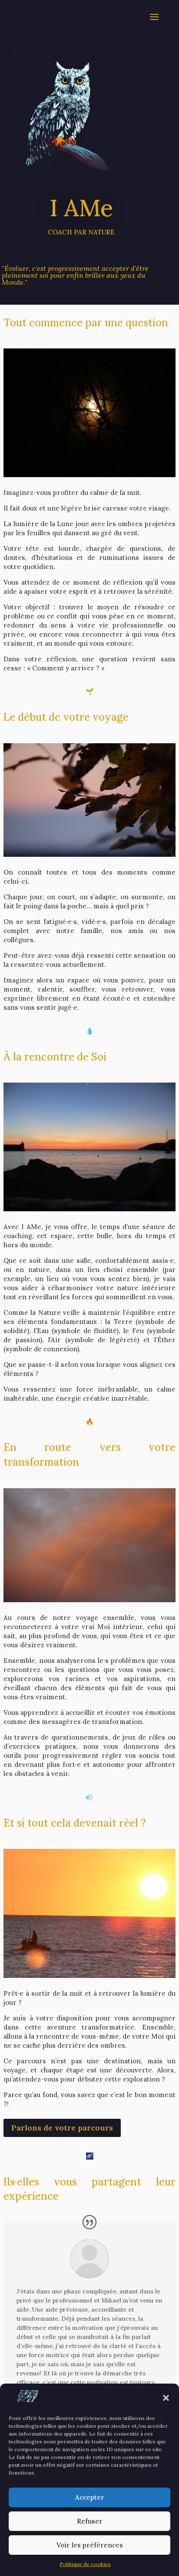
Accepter (90, 2497)
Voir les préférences (90, 2545)
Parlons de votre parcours (62, 2128)
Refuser (90, 2521)
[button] (166, 2398)
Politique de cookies (85, 2564)
